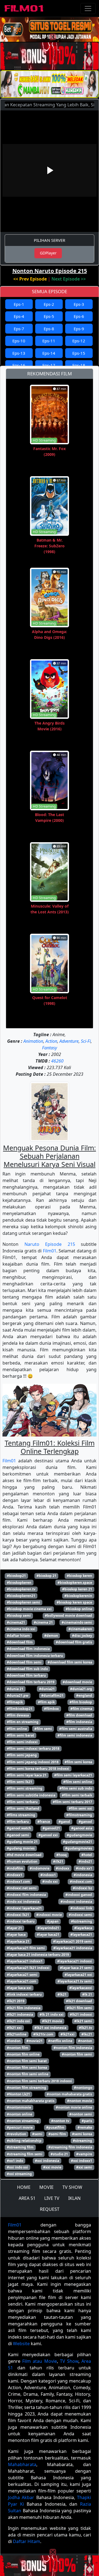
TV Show (69, 2361)
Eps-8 (49, 329)
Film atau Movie (39, 2361)
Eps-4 (19, 316)
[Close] (53, 37)
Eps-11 (49, 341)
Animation (33, 1041)
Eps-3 (79, 304)
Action (51, 1041)
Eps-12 (79, 341)
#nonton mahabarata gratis (69, 2094)
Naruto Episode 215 (50, 1244)
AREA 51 (27, 2198)
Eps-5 (49, 316)
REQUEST (50, 2209)
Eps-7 (19, 329)
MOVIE (46, 2187)
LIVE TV (52, 2198)
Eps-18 (79, 365)
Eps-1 (19, 304)
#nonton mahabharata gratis (31, 2101)
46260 (57, 1061)
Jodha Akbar (21, 2497)
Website (21, 2344)
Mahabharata (22, 2464)
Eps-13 (19, 353)
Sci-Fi (86, 1041)
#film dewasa (18, 1715)
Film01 (50, 1251)
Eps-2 (49, 304)
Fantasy (50, 1048)
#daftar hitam (18, 1636)
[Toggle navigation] (88, 9)
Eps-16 (19, 365)
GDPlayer (48, 253)
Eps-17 (49, 365)
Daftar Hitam (27, 2541)
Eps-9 (79, 329)
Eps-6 (79, 316)
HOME (24, 2187)
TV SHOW (72, 2187)
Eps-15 (79, 353)
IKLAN (74, 2198)
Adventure (69, 1041)
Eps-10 (19, 341)
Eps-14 (49, 353)
